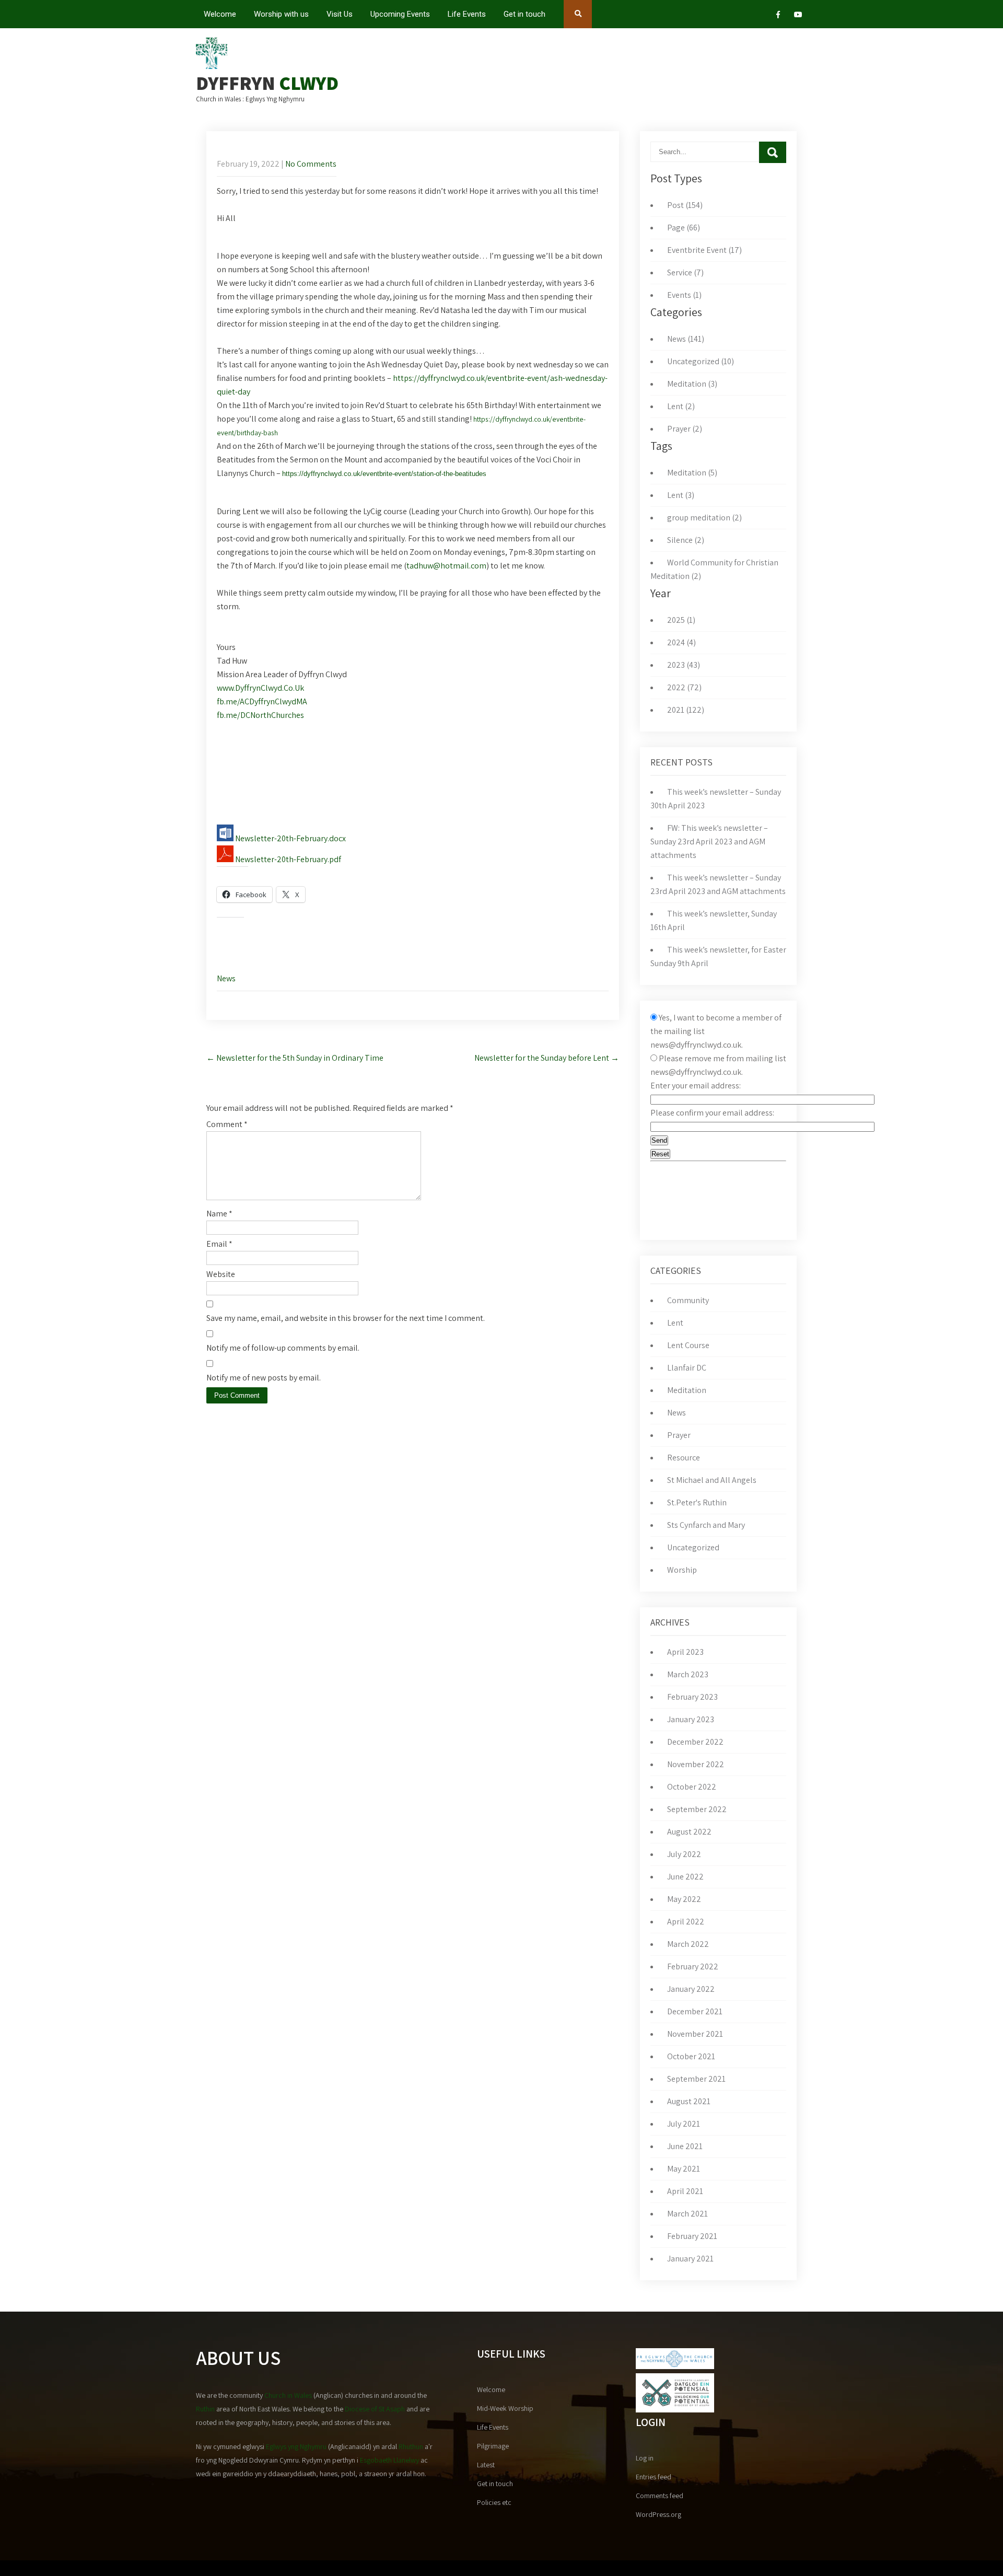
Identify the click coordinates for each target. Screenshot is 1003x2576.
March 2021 (687, 2214)
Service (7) (685, 272)
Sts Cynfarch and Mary (706, 1525)
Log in (645, 2458)
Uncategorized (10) (701, 361)
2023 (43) (684, 665)
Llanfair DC (687, 1368)
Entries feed (654, 2477)
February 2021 (692, 2236)
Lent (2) (681, 406)
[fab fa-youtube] (798, 16)
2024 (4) (681, 642)
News (226, 978)
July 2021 (684, 2124)
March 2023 (688, 1674)
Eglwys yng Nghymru (296, 2446)
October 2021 (691, 2056)
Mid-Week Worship (505, 2408)
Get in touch (524, 14)
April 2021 (685, 2191)
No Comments (311, 164)
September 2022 (697, 1809)
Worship (682, 1570)
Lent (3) (681, 495)
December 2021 (695, 2011)
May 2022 (684, 1899)
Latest (486, 2465)
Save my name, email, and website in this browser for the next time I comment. (346, 1318)
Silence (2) (686, 540)
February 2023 (692, 1697)
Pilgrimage (493, 2446)
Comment (227, 1124)
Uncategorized (693, 1547)
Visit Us (340, 14)
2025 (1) (681, 620)
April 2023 (685, 1652)
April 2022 (686, 1922)
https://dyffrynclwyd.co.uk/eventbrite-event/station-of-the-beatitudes (384, 474)
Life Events (467, 14)
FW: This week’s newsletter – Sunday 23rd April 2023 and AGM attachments (709, 842)
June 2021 (685, 2146)
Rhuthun (411, 2446)
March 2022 (688, 1944)
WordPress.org (658, 2514)
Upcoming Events (400, 14)
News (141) (686, 339)
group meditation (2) (704, 518)
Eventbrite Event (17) (704, 250)
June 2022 (685, 1877)
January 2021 (690, 2259)
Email (219, 1244)
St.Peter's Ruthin (697, 1502)
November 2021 (695, 2034)
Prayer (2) (685, 429)
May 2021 (684, 2169)
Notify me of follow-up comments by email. (283, 1348)
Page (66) (684, 228)
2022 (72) (684, 687)
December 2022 (695, 1742)
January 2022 (691, 1989)
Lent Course (688, 1345)
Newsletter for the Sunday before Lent (547, 1058)
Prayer (679, 1435)
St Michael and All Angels (712, 1480)
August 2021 (689, 2101)
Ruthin (205, 2409)
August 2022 (689, 1832)
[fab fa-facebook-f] (778, 16)
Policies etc (494, 2502)
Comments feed (660, 2496)
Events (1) (684, 295)
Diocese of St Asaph (375, 2409)
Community (688, 1300)
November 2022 (696, 1764)
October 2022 (692, 1787)
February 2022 (693, 1966)
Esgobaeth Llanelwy (389, 2460)
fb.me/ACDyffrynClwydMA (262, 701)
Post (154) (685, 205)
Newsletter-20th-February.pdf (287, 859)
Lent (675, 1323)
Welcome (220, 14)
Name (219, 1214)
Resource (684, 1458)
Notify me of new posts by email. (264, 1378)
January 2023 (691, 1719)
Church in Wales (288, 2395)
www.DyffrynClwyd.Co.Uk (260, 688)
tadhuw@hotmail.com (446, 566)
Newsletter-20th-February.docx (290, 838)
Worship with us (281, 14)
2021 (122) (686, 710)
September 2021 (696, 2079)
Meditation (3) (692, 384)
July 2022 (684, 1854)
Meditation (687, 1390)
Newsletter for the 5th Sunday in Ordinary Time (295, 1058)
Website (221, 1274)
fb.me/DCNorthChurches (260, 715)
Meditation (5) (692, 473)
